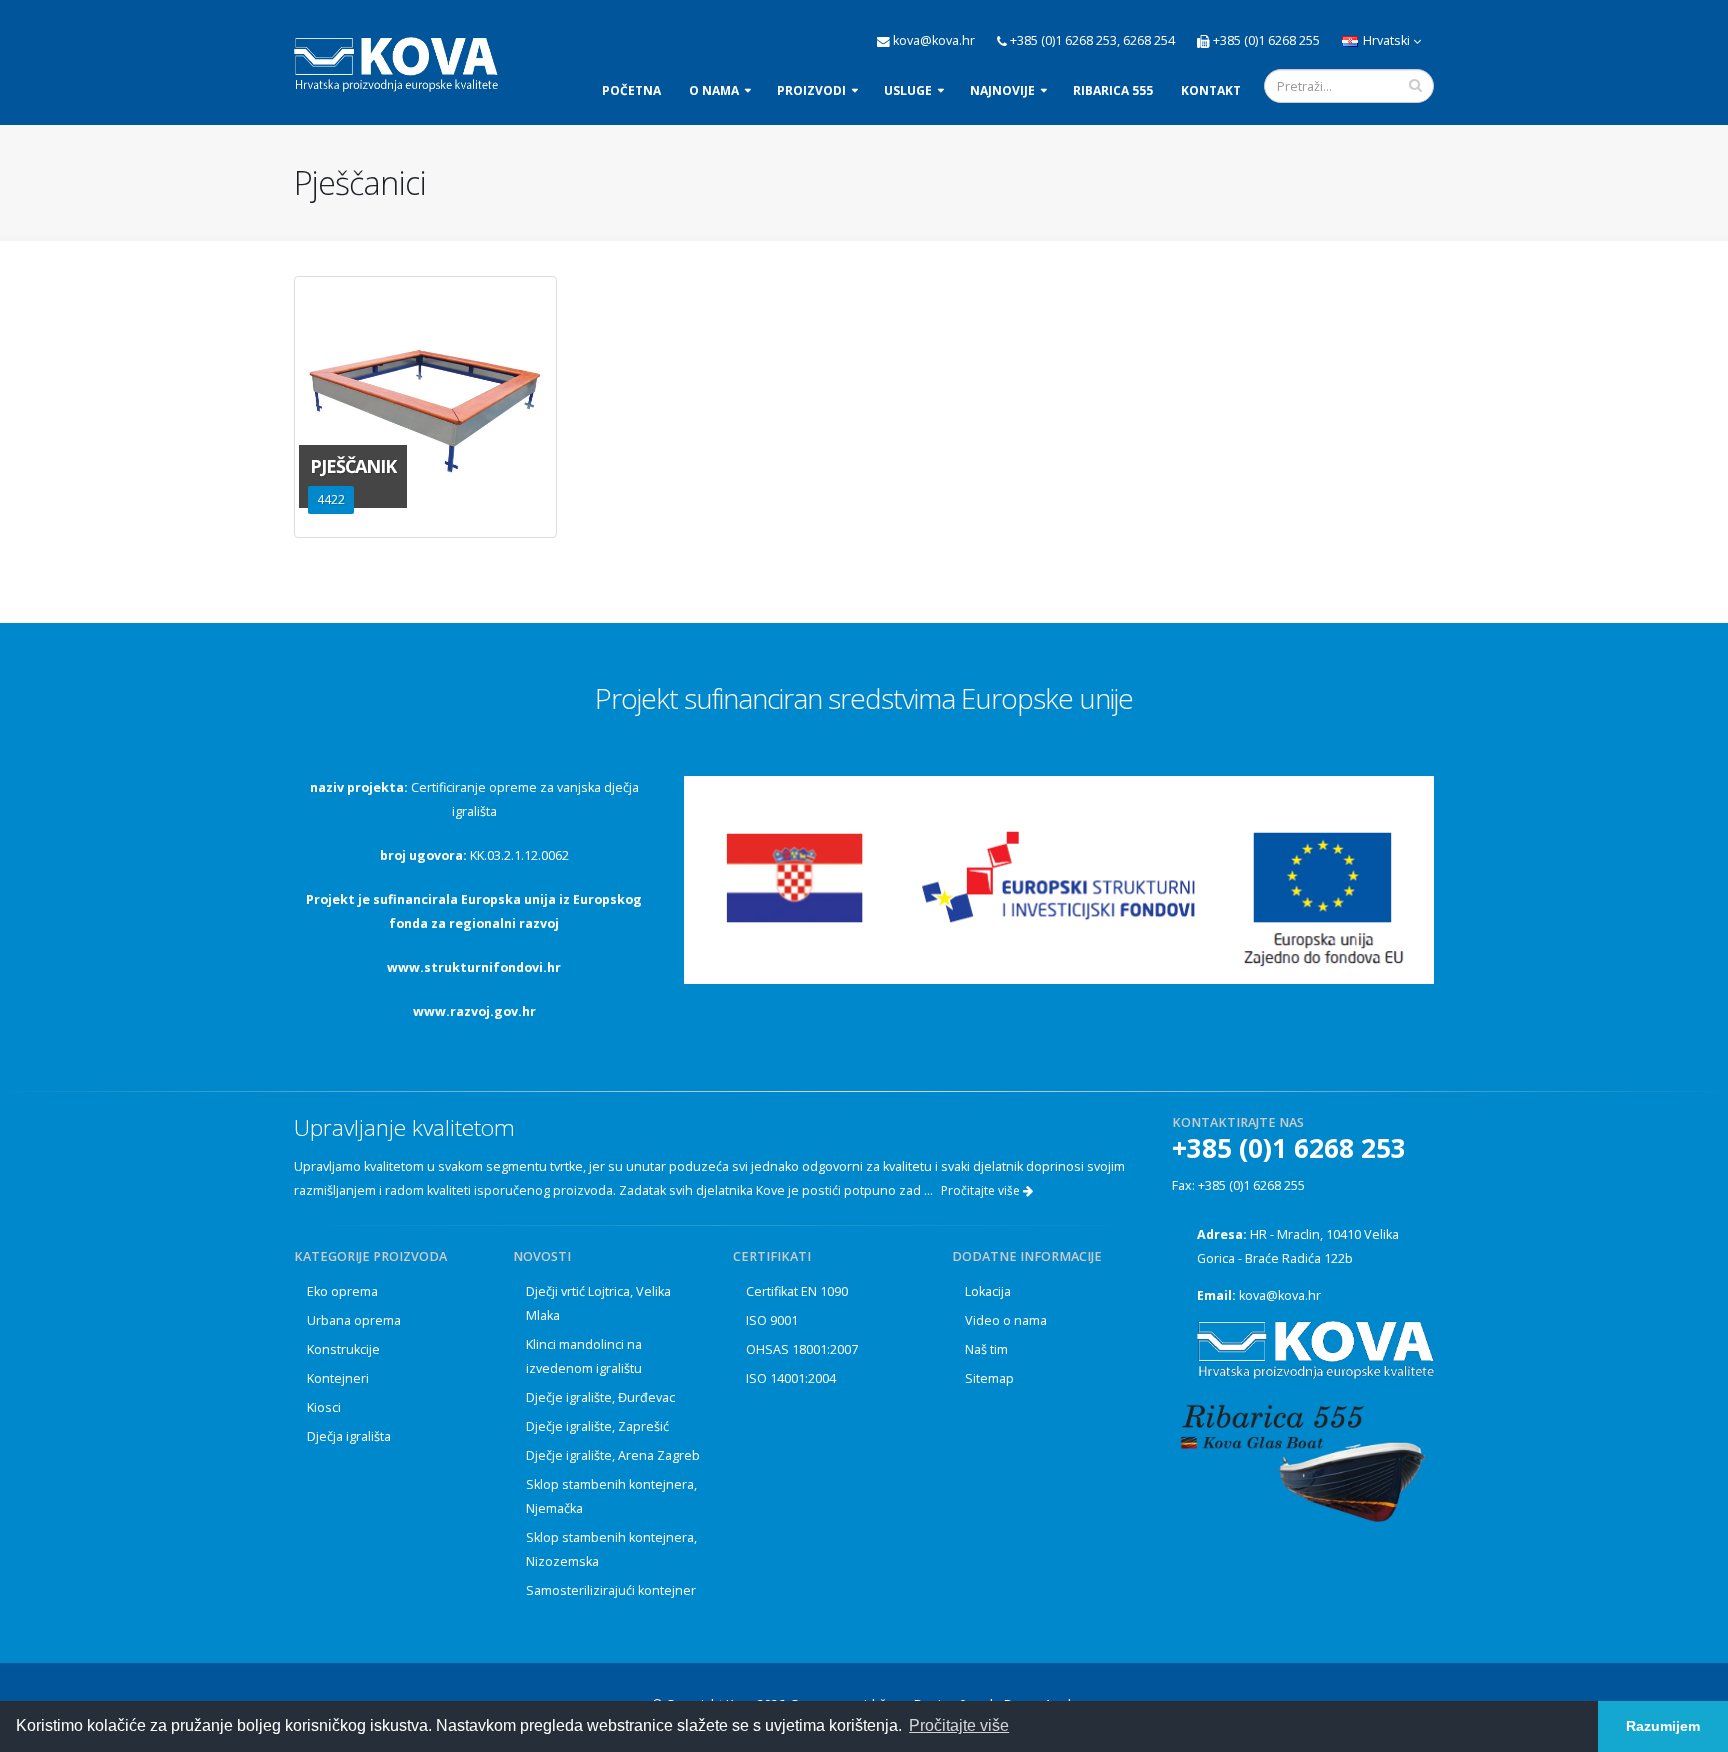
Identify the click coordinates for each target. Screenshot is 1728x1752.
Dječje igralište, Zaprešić (597, 1426)
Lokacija (988, 1291)
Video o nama (1006, 1320)
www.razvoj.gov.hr (474, 1011)
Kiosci (324, 1407)
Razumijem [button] (1663, 1726)
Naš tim (986, 1349)
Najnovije (1002, 90)
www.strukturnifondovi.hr (474, 967)
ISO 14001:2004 (791, 1378)
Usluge (908, 90)
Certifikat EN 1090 (797, 1291)
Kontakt (1211, 90)
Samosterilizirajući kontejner (611, 1590)
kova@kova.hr (1280, 1295)
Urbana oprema (354, 1320)
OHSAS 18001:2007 (802, 1349)
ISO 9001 (772, 1320)
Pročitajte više (982, 1190)
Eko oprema (342, 1291)
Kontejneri (338, 1378)
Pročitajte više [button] (959, 1725)
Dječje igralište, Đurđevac (600, 1397)
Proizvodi (811, 90)
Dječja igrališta (349, 1436)
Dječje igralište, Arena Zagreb (613, 1455)
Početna (631, 90)
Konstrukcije (343, 1349)
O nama (714, 90)
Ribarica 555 (1113, 90)
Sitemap (989, 1378)
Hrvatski (1386, 40)
